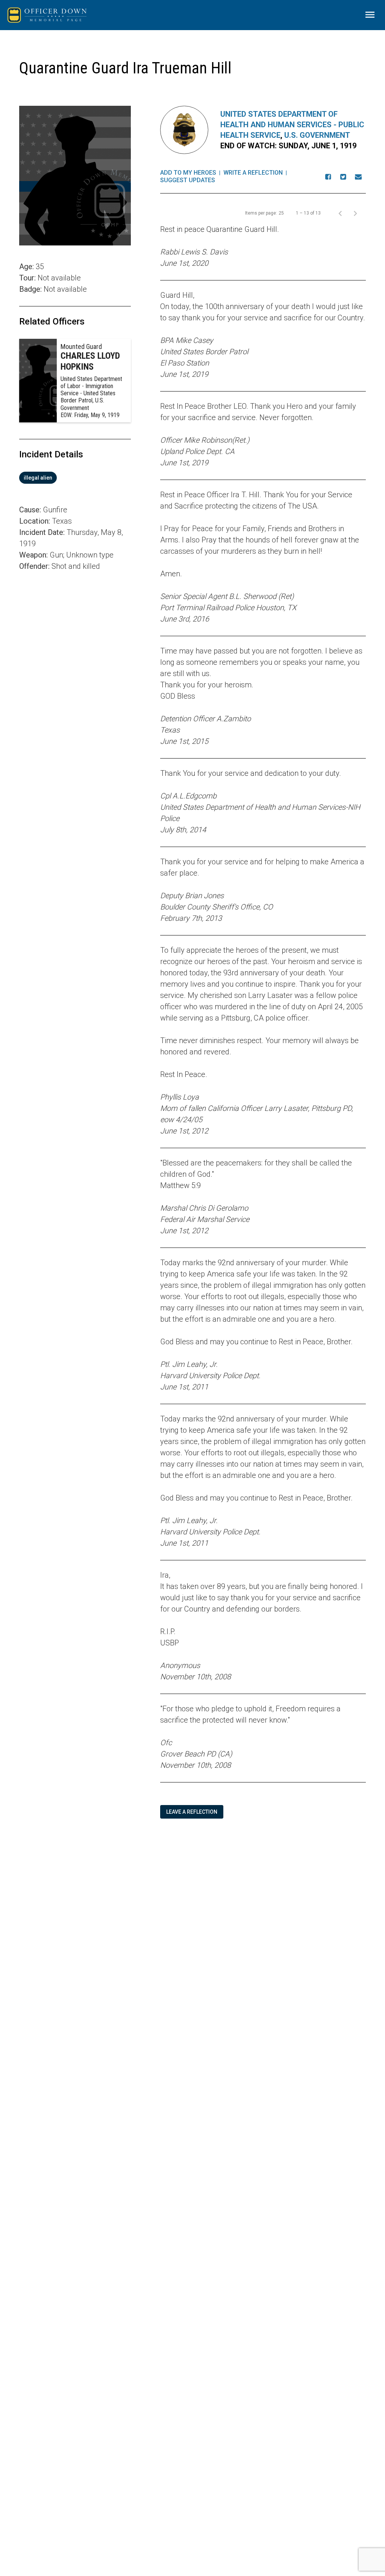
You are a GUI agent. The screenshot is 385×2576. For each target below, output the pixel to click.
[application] (75, 677)
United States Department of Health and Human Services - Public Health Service (292, 125)
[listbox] (75, 478)
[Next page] (355, 213)
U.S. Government (317, 135)
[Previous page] (340, 213)
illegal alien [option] (38, 478)
